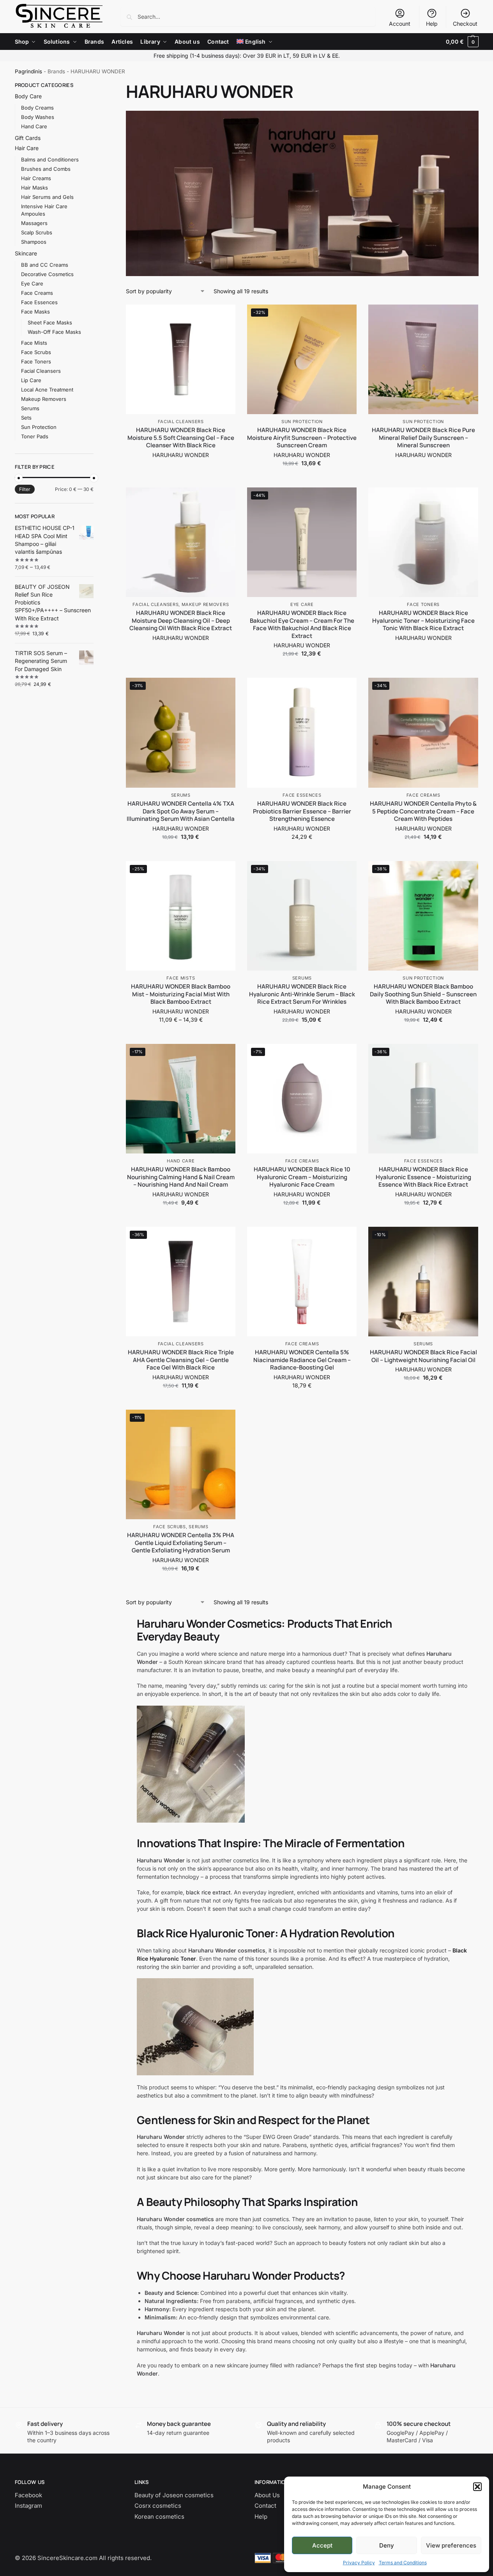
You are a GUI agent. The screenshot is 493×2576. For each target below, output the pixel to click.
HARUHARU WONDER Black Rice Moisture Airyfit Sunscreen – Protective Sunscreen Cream (302, 438)
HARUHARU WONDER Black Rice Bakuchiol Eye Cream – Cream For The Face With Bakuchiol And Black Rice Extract (302, 624)
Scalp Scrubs (37, 232)
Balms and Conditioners (50, 159)
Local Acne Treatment (47, 390)
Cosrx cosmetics (158, 2506)
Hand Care (181, 1161)
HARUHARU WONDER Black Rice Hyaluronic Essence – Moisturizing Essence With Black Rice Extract (423, 1177)
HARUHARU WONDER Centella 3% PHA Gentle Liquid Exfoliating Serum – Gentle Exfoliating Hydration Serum (181, 1543)
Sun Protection (302, 422)
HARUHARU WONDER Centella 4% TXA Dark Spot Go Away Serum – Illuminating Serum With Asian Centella (181, 811)
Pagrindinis (28, 71)
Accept (322, 2545)
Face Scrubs (170, 1527)
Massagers (34, 223)
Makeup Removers (205, 604)
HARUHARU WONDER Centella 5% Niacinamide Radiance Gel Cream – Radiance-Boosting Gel (302, 1360)
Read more (423, 467)
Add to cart (302, 479)
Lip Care (31, 380)
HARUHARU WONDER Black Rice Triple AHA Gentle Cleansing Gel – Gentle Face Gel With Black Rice (181, 1360)
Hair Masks (34, 188)
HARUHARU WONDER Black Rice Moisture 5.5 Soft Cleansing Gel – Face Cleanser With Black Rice (181, 438)
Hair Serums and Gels (47, 197)
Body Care (28, 96)
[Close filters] (96, 86)
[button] (477, 2487)
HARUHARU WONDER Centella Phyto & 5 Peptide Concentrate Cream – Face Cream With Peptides (423, 811)
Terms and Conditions (403, 2563)
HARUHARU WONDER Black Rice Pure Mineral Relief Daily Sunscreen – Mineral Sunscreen (423, 438)
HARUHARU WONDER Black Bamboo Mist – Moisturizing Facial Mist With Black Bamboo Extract (181, 994)
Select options (181, 467)
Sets (26, 418)
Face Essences (302, 795)
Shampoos (34, 242)
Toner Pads (35, 436)
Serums (181, 795)
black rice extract (208, 1892)
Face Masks (35, 312)
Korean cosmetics (159, 2517)
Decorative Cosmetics (47, 274)
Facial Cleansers (181, 422)
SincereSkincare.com (67, 2558)
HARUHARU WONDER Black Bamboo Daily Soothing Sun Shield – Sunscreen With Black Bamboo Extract (423, 994)
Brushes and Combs (46, 169)
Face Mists (181, 978)
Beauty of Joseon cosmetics (174, 2495)
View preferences (451, 2545)
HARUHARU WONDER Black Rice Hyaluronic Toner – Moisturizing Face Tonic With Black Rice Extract (423, 621)
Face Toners (423, 604)
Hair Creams (36, 178)
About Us (267, 2495)
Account (400, 24)
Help (432, 24)
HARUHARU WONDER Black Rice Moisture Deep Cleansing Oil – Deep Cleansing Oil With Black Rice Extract (181, 621)
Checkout (465, 24)
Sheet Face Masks (50, 322)
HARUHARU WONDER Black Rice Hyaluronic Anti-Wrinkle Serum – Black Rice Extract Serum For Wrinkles (302, 994)
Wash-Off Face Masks (54, 332)
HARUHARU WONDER (181, 455)
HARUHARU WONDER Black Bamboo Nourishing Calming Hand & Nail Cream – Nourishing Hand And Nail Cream (181, 1177)
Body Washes (38, 117)
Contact (265, 2506)
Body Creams (37, 108)
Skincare (26, 253)
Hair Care (27, 148)
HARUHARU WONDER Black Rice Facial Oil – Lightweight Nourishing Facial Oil (423, 1356)
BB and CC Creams (45, 265)
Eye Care (302, 604)
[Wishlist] (224, 316)
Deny (387, 2545)
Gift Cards (28, 138)
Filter (25, 489)
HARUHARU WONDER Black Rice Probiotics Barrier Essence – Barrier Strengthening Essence (302, 811)
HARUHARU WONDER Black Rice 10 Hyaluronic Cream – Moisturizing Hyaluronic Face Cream (302, 1177)
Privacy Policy (359, 2563)
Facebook (28, 2495)
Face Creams (423, 795)
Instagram (28, 2506)
